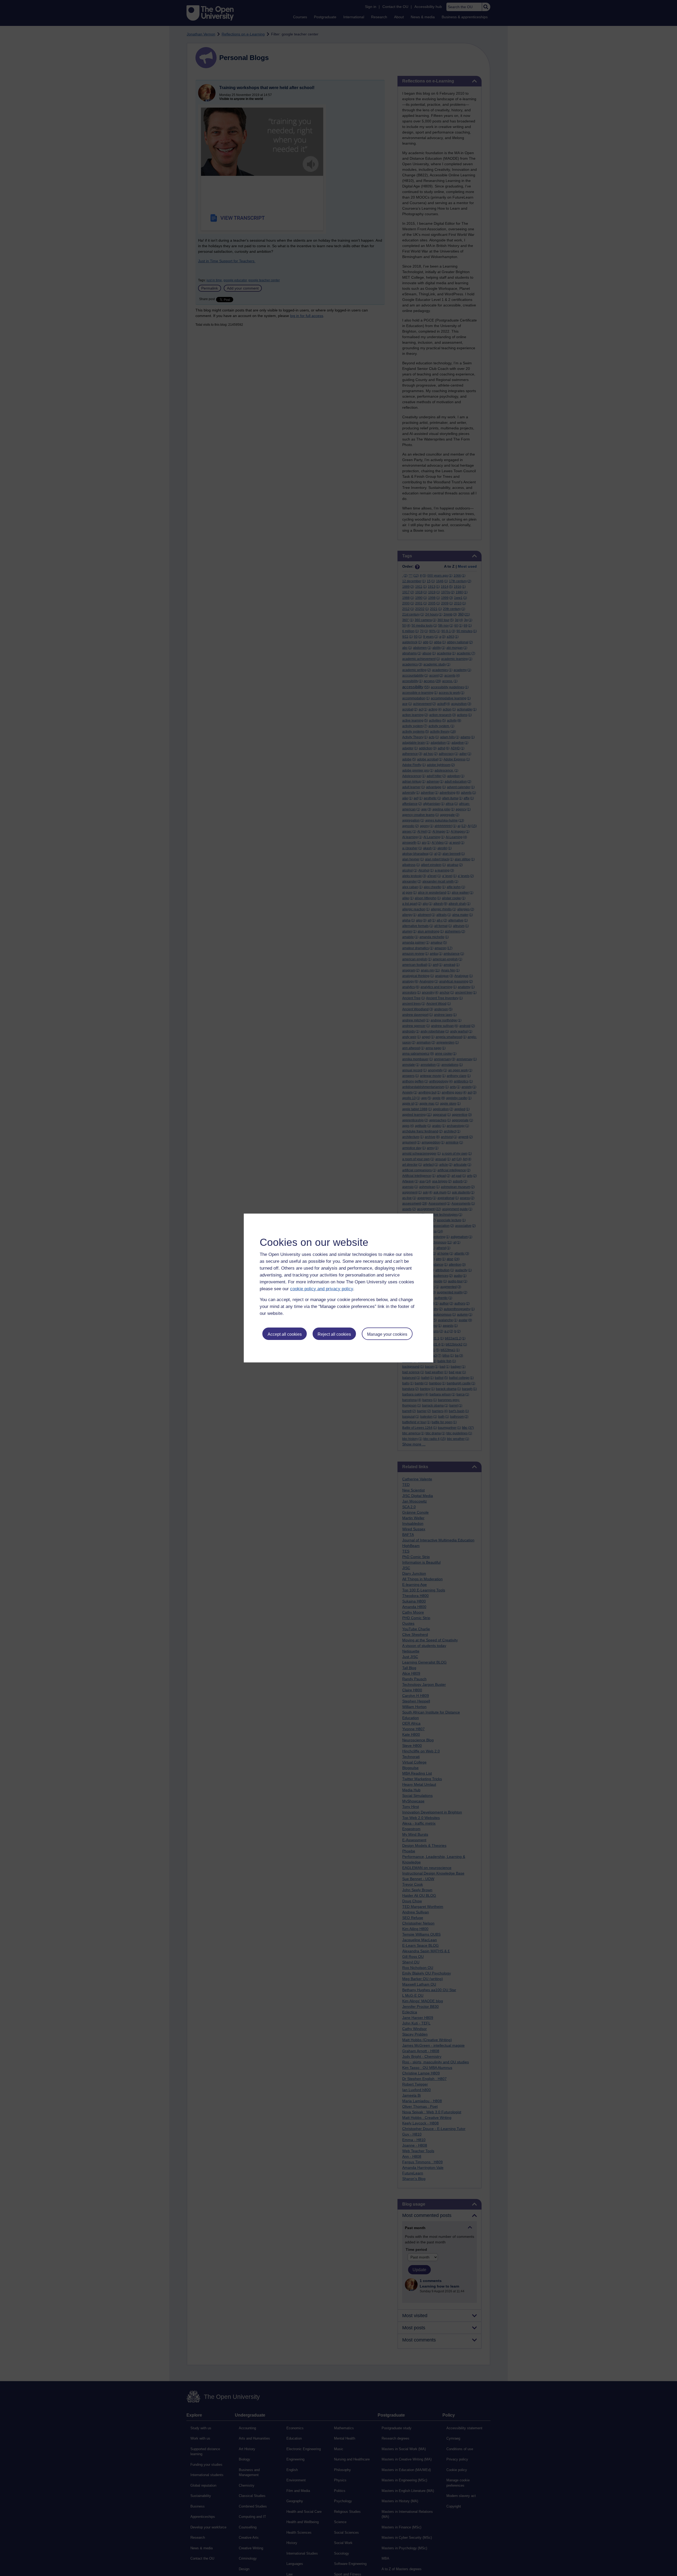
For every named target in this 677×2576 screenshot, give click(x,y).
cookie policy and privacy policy (322, 1289)
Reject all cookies (334, 1334)
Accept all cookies (285, 1334)
